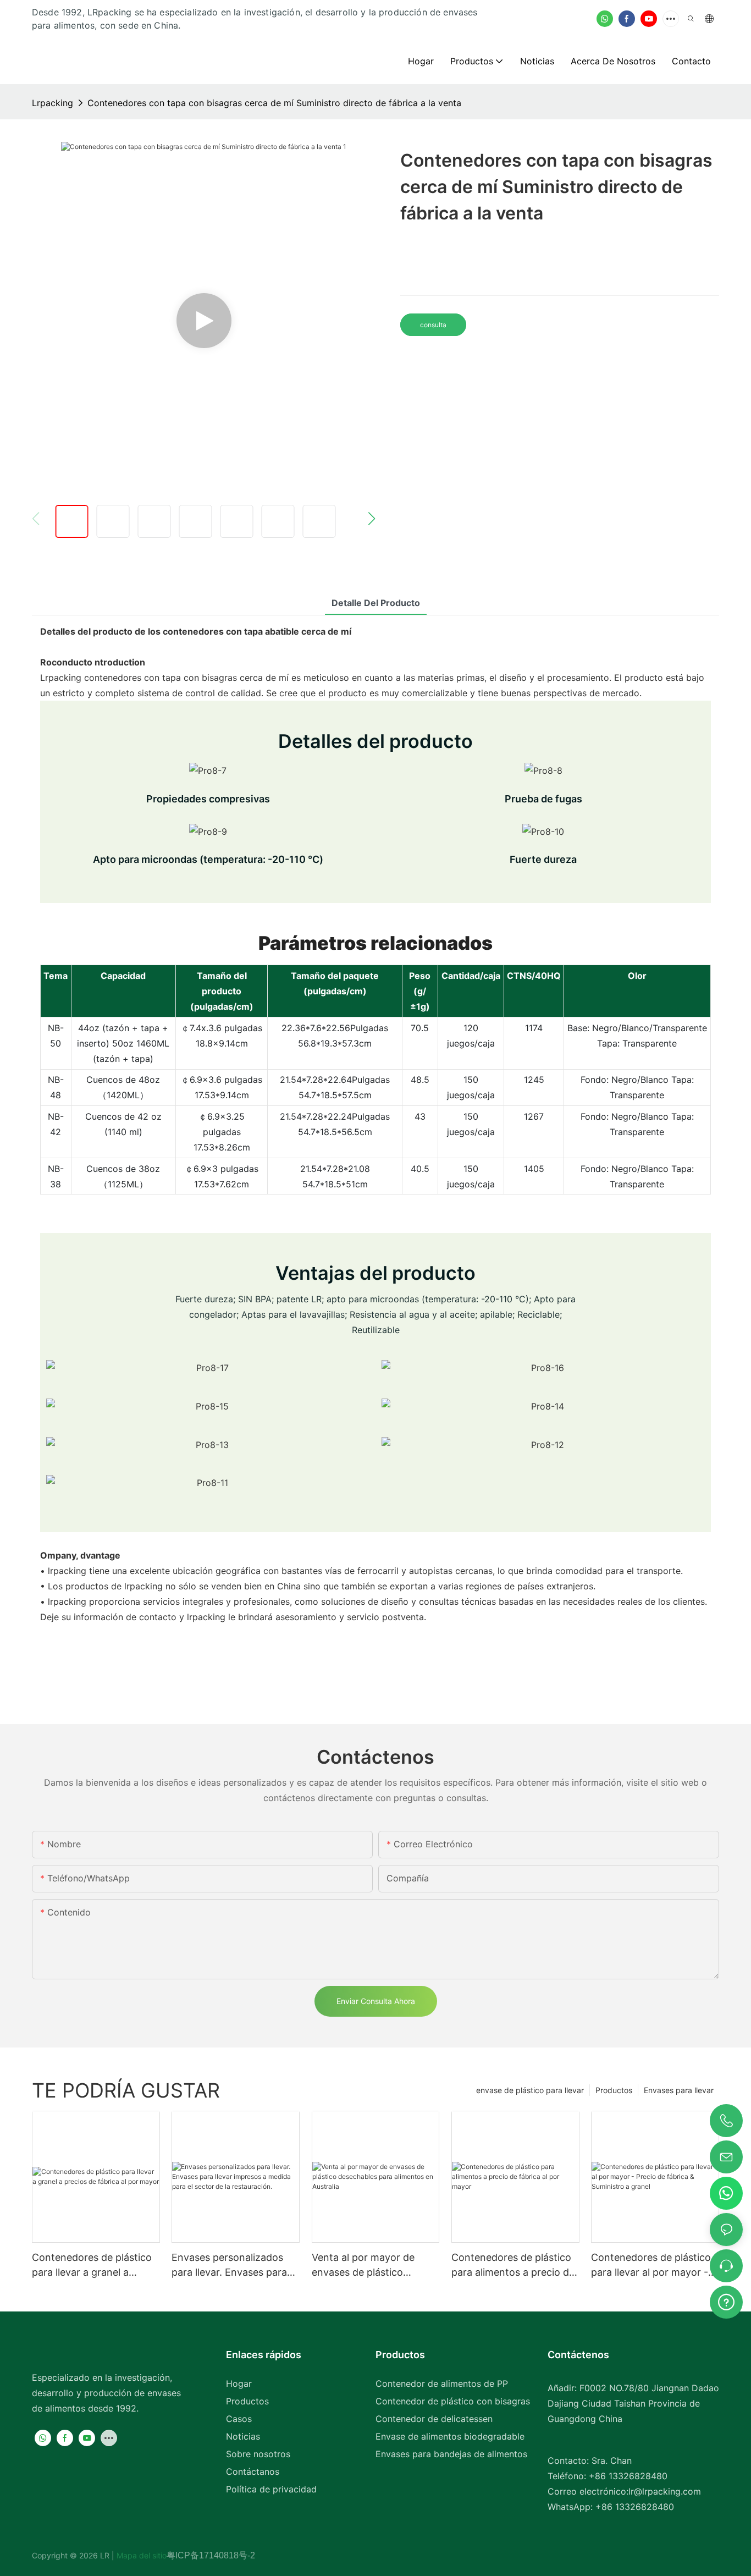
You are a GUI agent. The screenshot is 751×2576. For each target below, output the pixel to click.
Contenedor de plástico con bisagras (453, 2401)
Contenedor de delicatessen (434, 2419)
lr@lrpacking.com (665, 2491)
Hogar (239, 2384)
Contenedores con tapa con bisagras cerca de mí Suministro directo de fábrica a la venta (274, 103)
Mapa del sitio (140, 2555)
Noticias (243, 2436)
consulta (433, 325)
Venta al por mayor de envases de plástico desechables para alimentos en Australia (363, 2266)
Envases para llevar (679, 2090)
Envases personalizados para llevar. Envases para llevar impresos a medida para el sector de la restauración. (229, 2266)
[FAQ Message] (726, 2300)
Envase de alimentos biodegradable (450, 2436)
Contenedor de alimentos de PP (442, 2384)
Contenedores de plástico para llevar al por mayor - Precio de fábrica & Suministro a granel (651, 2266)
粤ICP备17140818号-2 (211, 2555)
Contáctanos (253, 2472)
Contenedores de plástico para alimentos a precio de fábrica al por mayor (513, 2266)
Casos (239, 2419)
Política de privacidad (271, 2489)
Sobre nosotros (258, 2454)
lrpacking (53, 103)
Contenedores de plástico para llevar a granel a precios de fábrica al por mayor (92, 2266)
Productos (614, 2090)
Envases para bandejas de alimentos (451, 2454)
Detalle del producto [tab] (376, 603)
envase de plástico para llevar (530, 2090)
